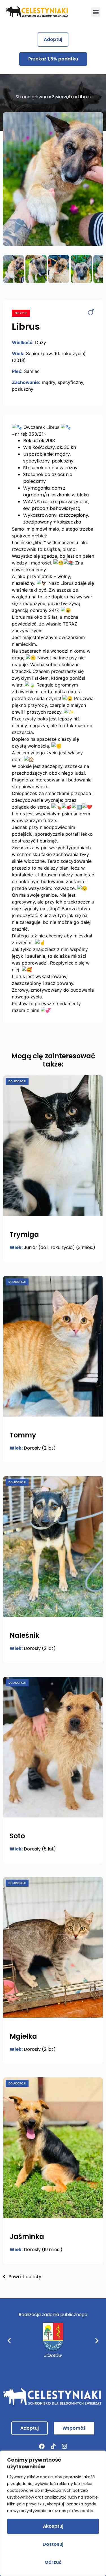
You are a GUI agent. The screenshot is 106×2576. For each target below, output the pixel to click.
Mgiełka (23, 2036)
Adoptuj (53, 39)
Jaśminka (27, 2237)
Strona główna (32, 97)
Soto (17, 1836)
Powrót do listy (24, 2277)
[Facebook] (42, 2446)
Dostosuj (53, 2544)
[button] (96, 12)
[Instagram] (64, 2446)
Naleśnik (24, 1635)
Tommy (23, 1435)
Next (95, 179)
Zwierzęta (63, 97)
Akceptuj (53, 2526)
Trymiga (24, 1234)
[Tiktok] (53, 2446)
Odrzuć (53, 2562)
